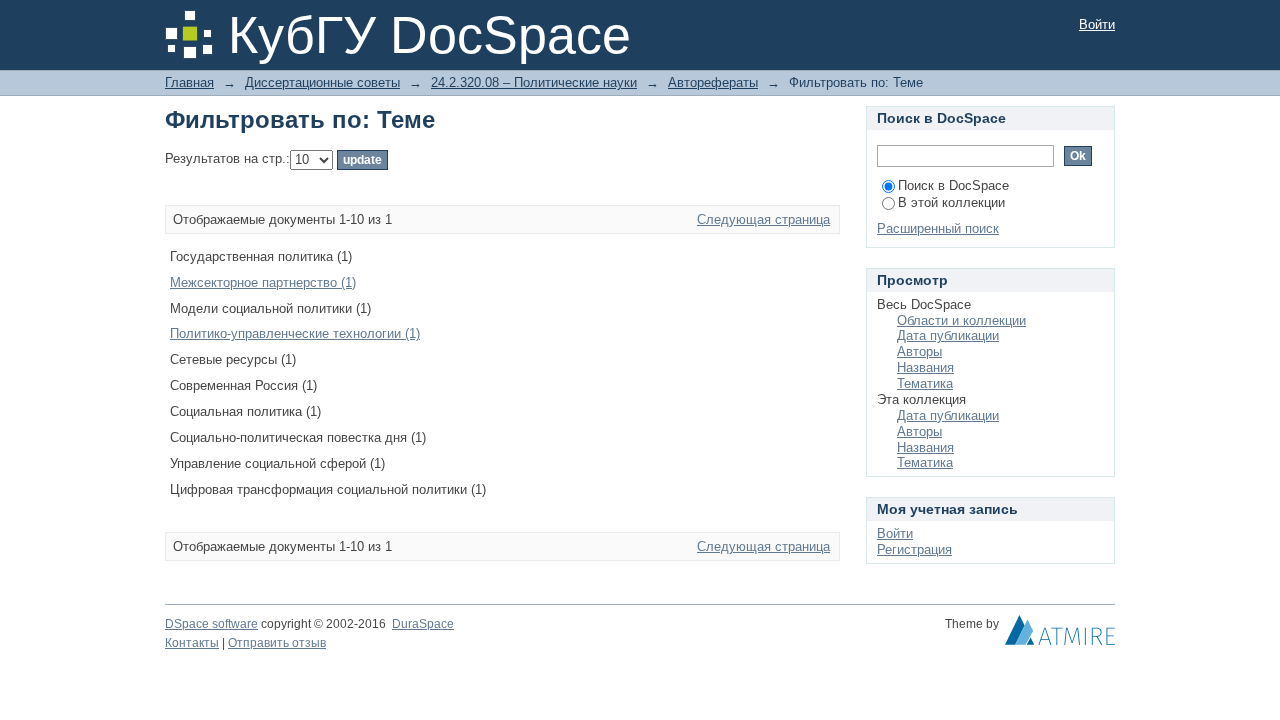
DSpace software (211, 624)
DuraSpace (423, 624)
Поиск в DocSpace (953, 185)
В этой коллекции (951, 202)
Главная (189, 82)
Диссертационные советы (322, 82)
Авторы (919, 351)
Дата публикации (948, 335)
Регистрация (914, 549)
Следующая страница (763, 219)
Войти (1097, 24)
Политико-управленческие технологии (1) (295, 333)
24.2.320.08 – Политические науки (534, 82)
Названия (925, 367)
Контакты (192, 643)
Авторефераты (713, 82)
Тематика (925, 383)
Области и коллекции (961, 320)
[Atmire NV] (1060, 635)
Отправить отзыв (277, 643)
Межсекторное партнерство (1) (263, 282)
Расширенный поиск (938, 228)
